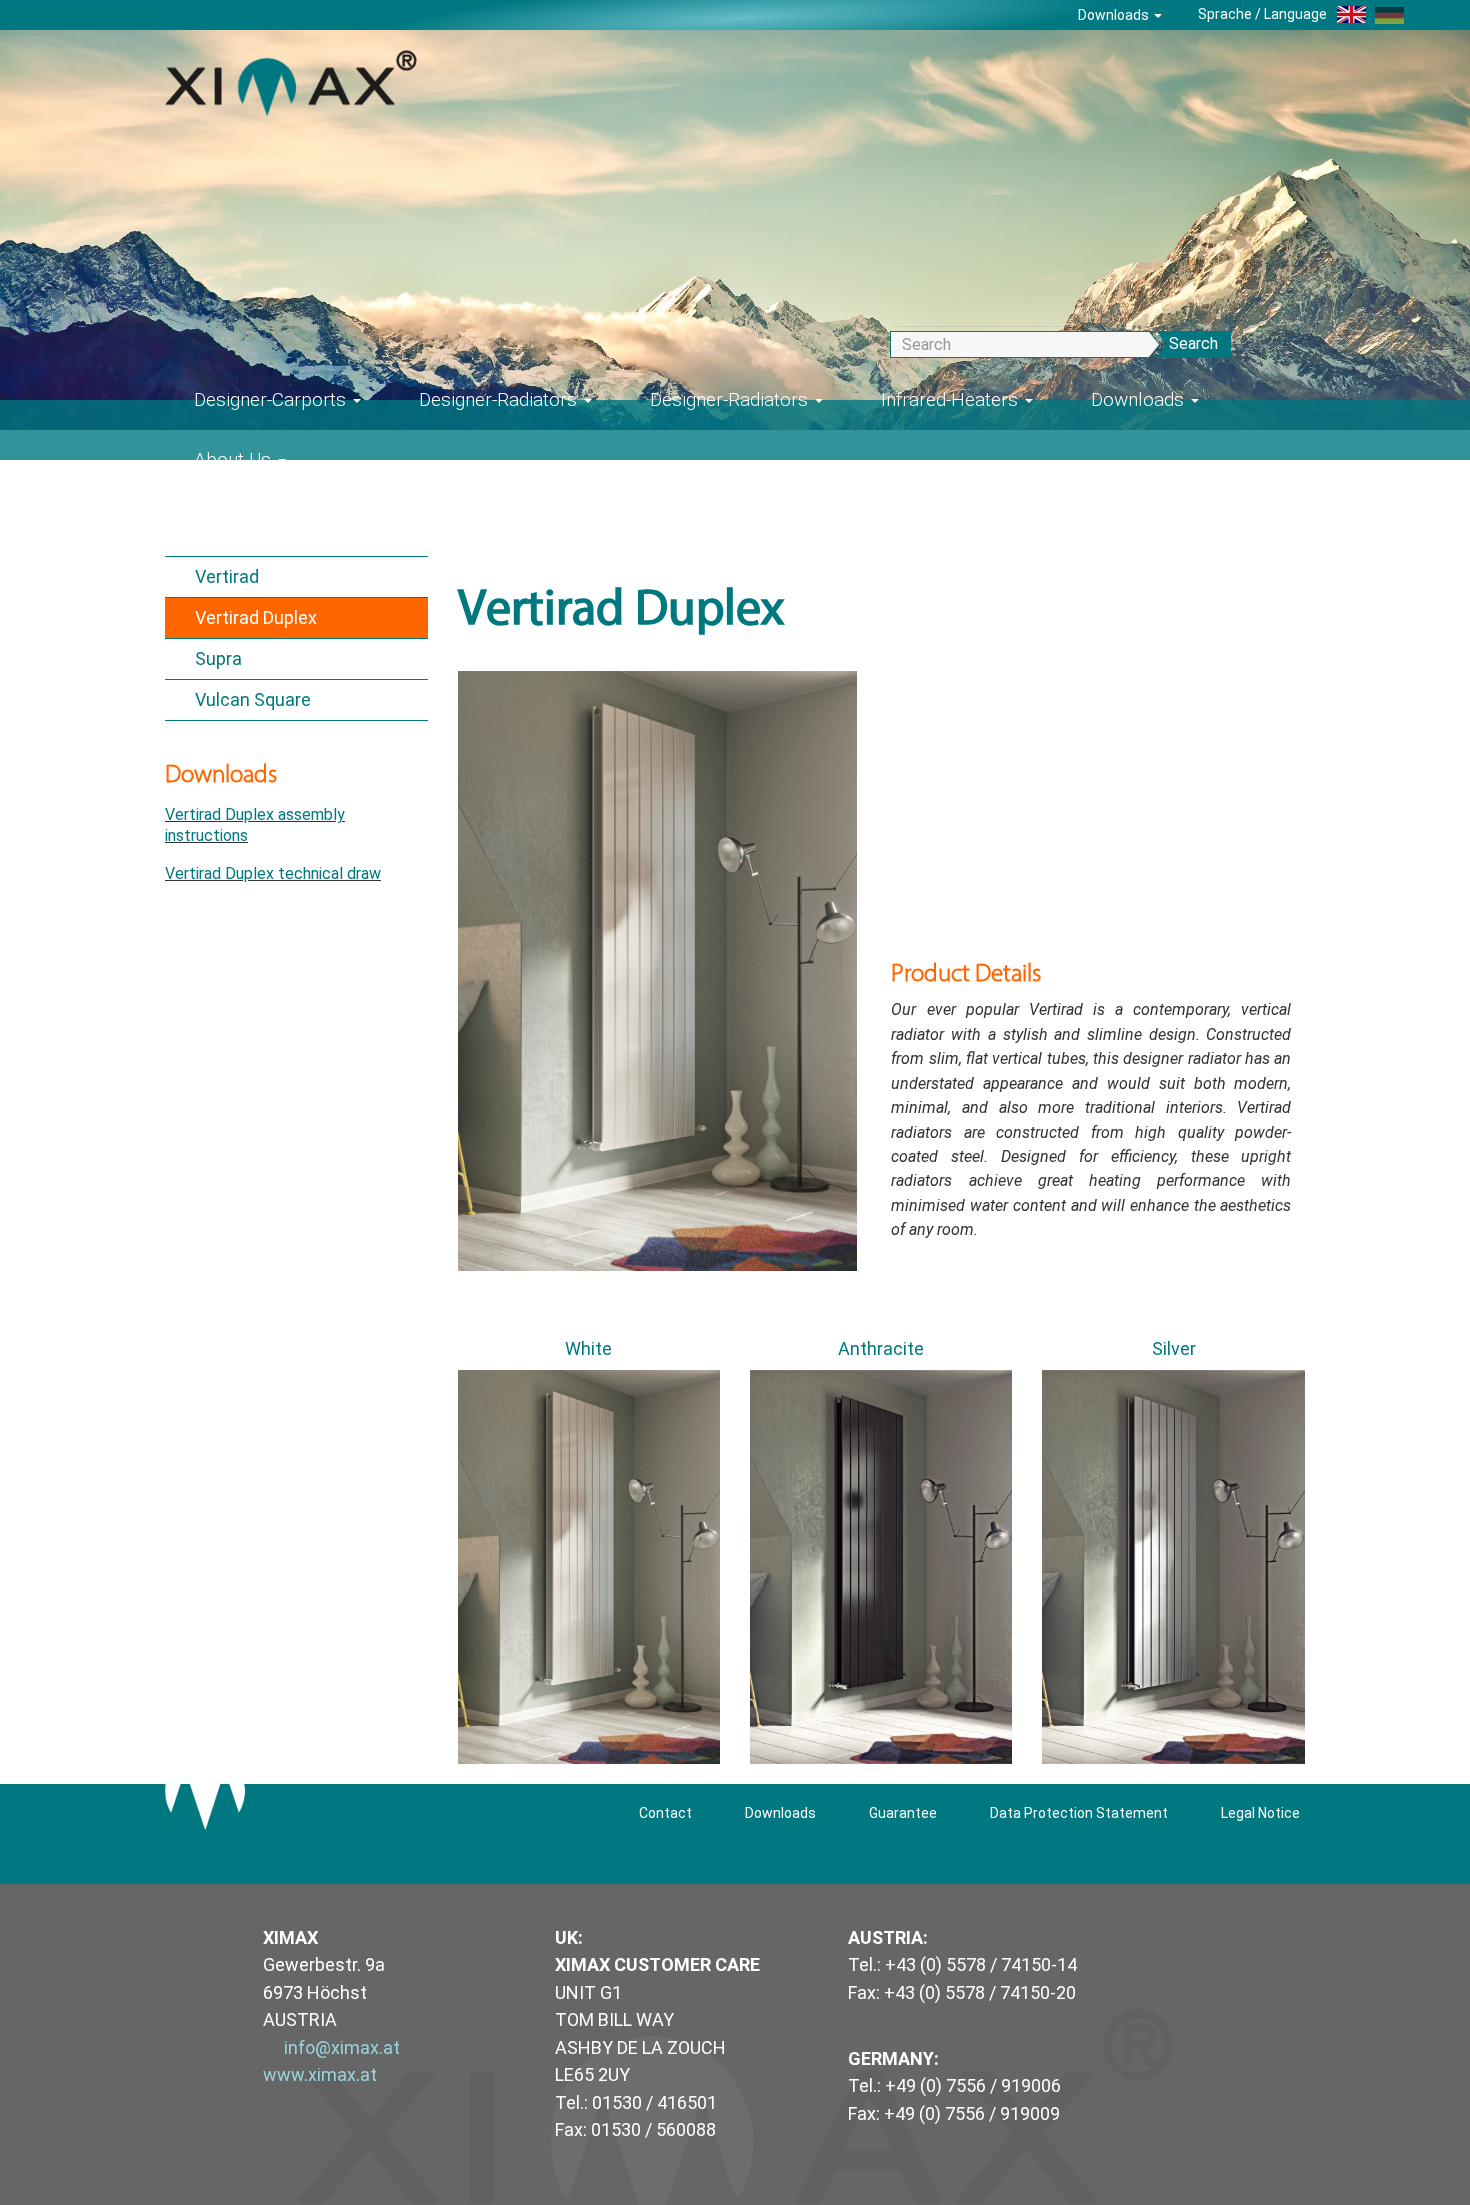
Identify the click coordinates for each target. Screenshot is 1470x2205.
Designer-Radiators (500, 399)
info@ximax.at (342, 2047)
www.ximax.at (320, 2074)
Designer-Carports (272, 399)
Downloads (1115, 15)
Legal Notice (1260, 1813)
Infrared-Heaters (952, 399)
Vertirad (227, 576)
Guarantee (903, 1813)
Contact (665, 1813)
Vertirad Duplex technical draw (273, 873)
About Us (235, 459)
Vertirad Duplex (256, 617)
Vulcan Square (253, 699)
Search (1193, 343)
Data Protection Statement (1079, 1813)
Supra (218, 658)
